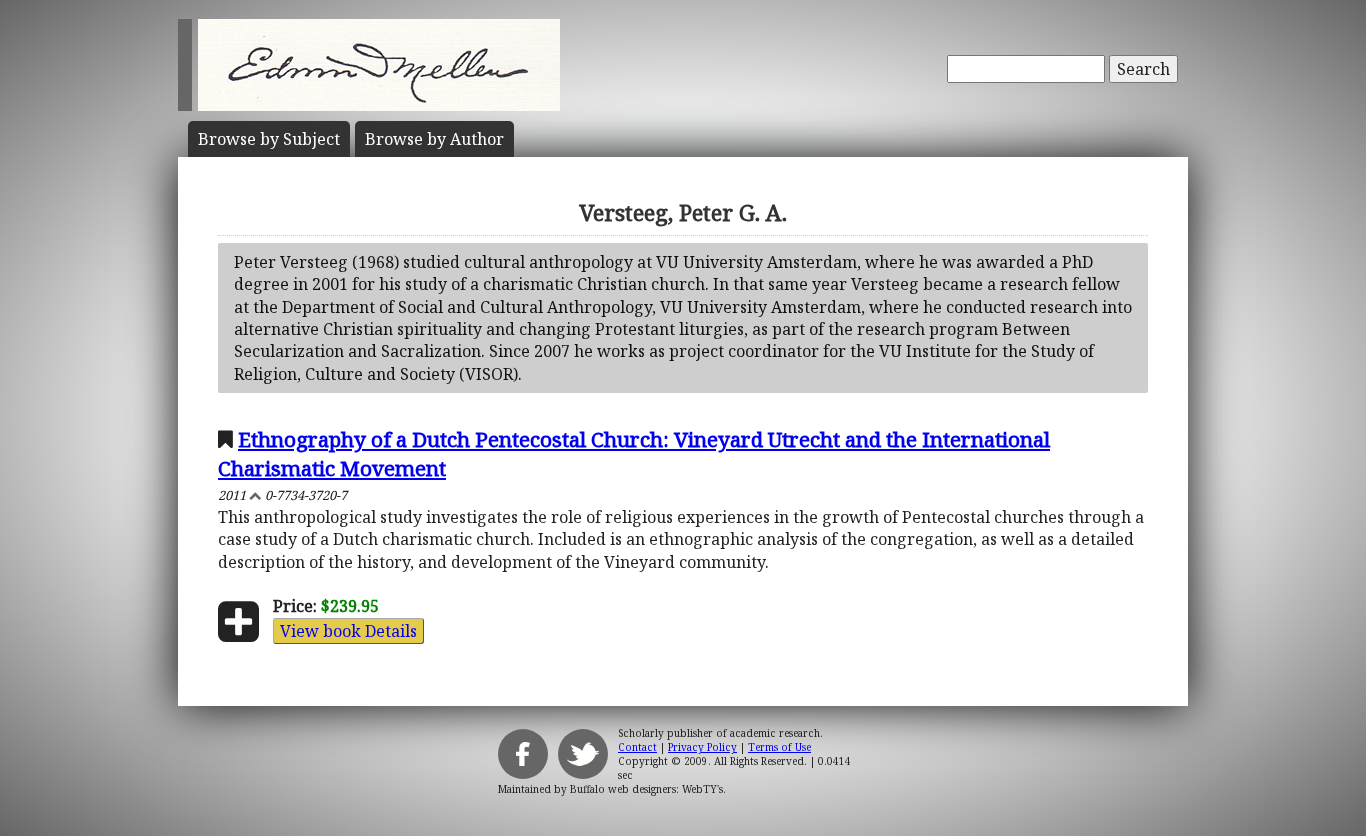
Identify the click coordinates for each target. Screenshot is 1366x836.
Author (434, 139)
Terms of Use (779, 747)
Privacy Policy (702, 747)
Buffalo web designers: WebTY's (646, 789)
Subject (269, 139)
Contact (637, 747)
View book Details (348, 631)
